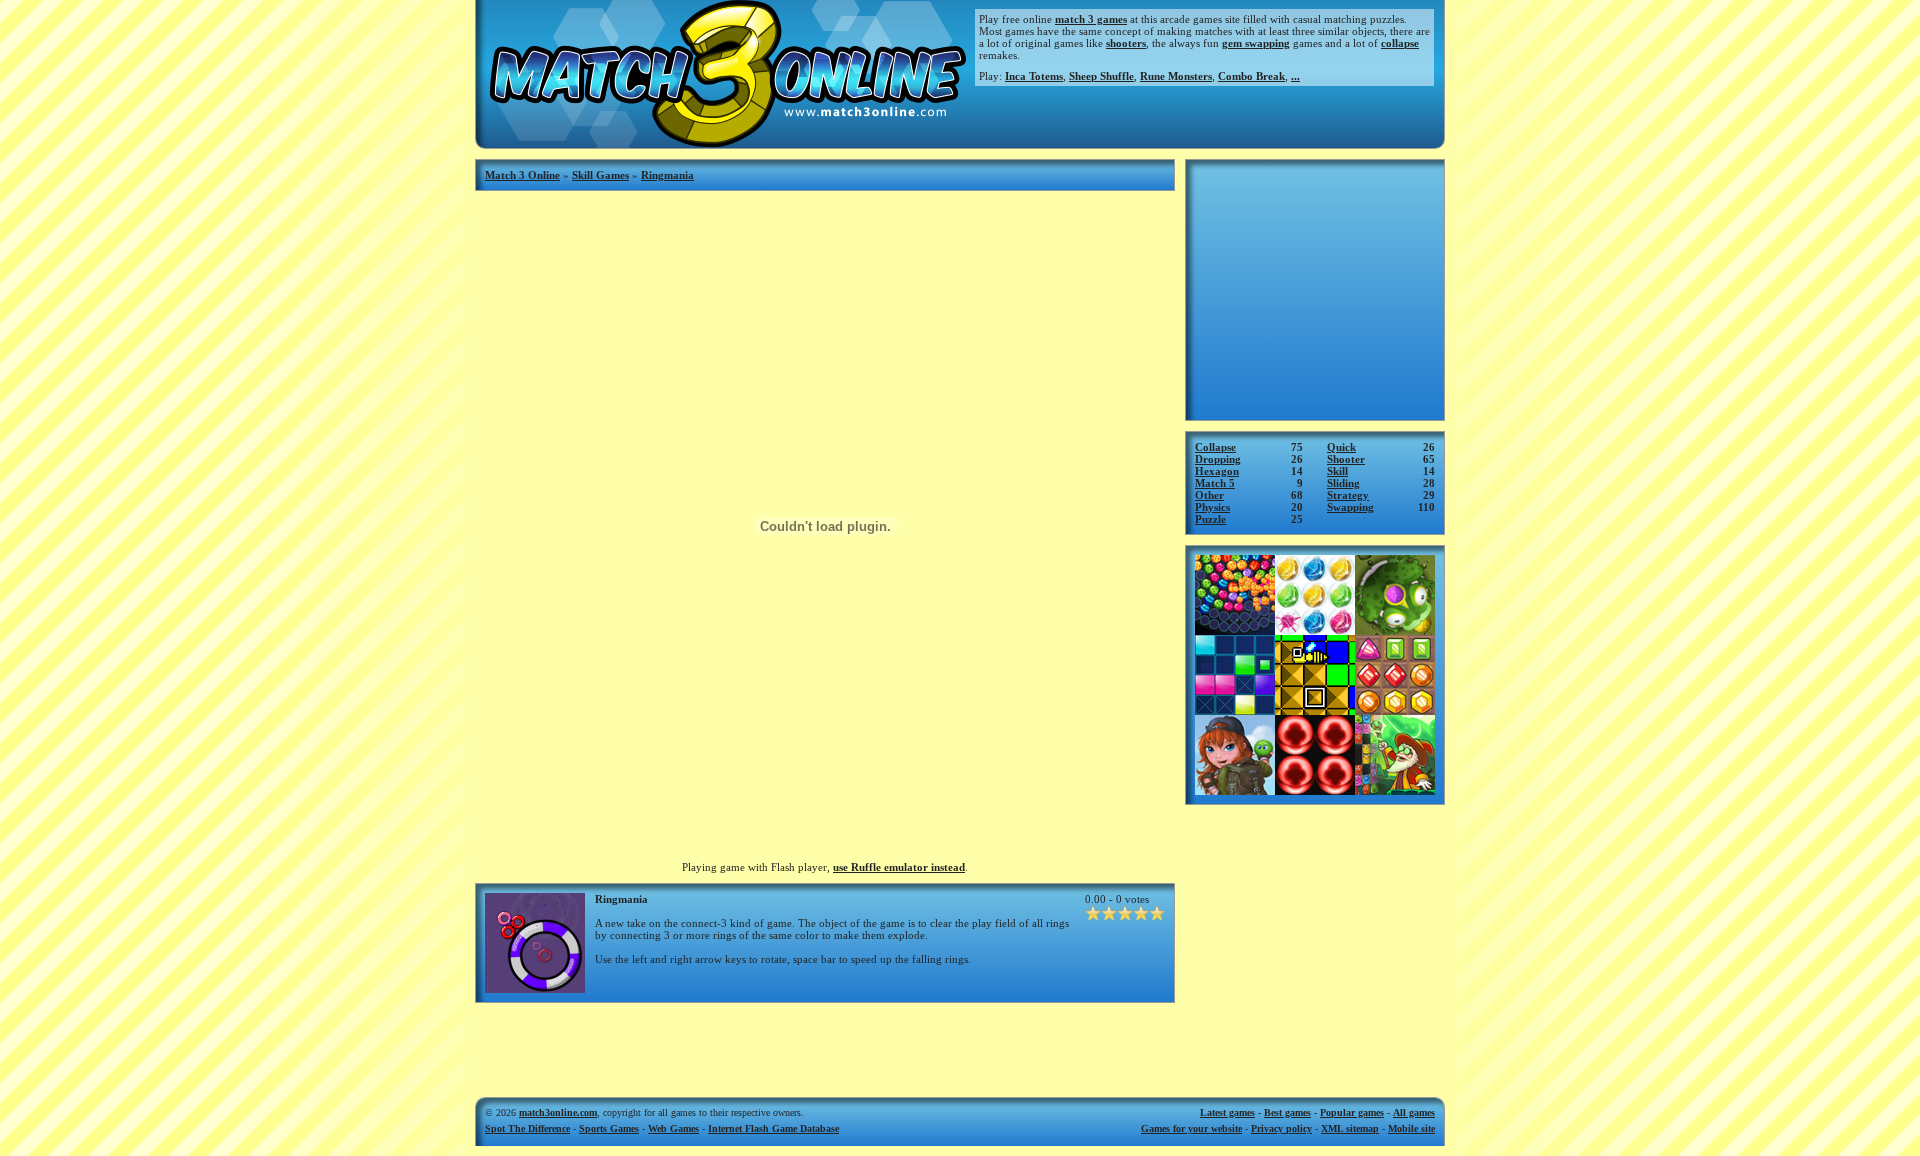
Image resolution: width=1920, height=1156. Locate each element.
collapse (1400, 43)
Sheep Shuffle (1101, 76)
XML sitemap (1350, 1128)
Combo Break (1251, 76)
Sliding (1343, 483)
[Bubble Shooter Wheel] (1235, 629)
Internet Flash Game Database (773, 1128)
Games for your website (1191, 1128)
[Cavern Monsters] (1395, 789)
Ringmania (667, 175)
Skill (1337, 471)
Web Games (673, 1128)
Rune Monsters (1176, 76)
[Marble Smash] (1315, 789)
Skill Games (600, 175)
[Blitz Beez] (1315, 709)
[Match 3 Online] (725, 142)
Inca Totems (1034, 76)
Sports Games (609, 1128)
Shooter (1346, 459)
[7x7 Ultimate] (1235, 709)
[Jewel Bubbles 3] (1315, 629)
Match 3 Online (522, 175)
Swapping (1350, 507)
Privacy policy (1281, 1128)
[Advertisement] (825, 1043)
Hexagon (1217, 471)
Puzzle (1210, 519)
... (1295, 76)
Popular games (1352, 1112)
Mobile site (1411, 1128)
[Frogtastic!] (1395, 629)
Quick (1341, 447)
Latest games (1227, 1112)
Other (1209, 495)
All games (1414, 1112)
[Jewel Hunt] (1395, 709)
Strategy (1348, 495)
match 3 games (1091, 19)
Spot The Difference (527, 1128)
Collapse (1215, 447)
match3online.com (558, 1112)
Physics (1212, 507)
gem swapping (1256, 43)
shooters (1126, 43)
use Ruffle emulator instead (899, 867)
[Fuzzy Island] (1235, 789)
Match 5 (1215, 483)
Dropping (1218, 459)
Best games (1287, 1112)
